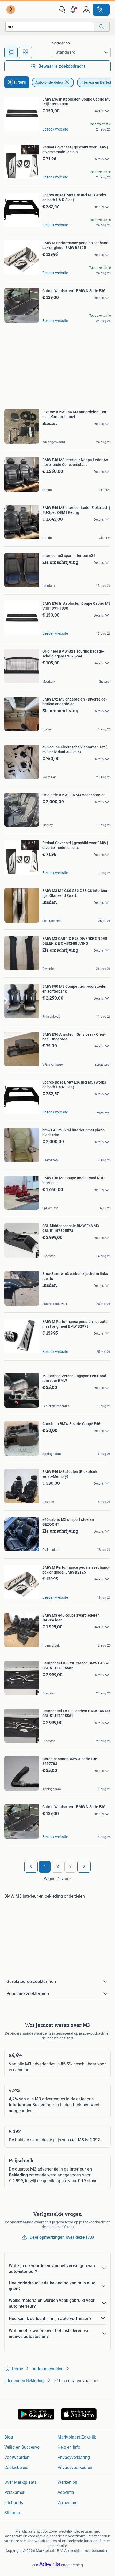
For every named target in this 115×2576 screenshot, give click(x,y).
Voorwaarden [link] (17, 2457)
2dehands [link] (14, 2503)
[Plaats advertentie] (101, 10)
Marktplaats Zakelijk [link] (77, 2437)
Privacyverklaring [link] (74, 2457)
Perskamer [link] (14, 2492)
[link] (11, 10)
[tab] (11, 52)
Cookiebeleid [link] (16, 2468)
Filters (20, 82)
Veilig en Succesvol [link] (22, 2447)
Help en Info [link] (69, 2447)
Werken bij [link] (67, 2482)
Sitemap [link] (12, 2513)
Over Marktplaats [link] (20, 2482)
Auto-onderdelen (49, 82)
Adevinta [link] (66, 2492)
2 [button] (58, 1867)
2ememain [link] (68, 2503)
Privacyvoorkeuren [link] (75, 2468)
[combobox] (50, 27)
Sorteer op (61, 43)
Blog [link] (9, 2437)
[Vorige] (31, 1867)
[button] (74, 10)
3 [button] (70, 1867)
